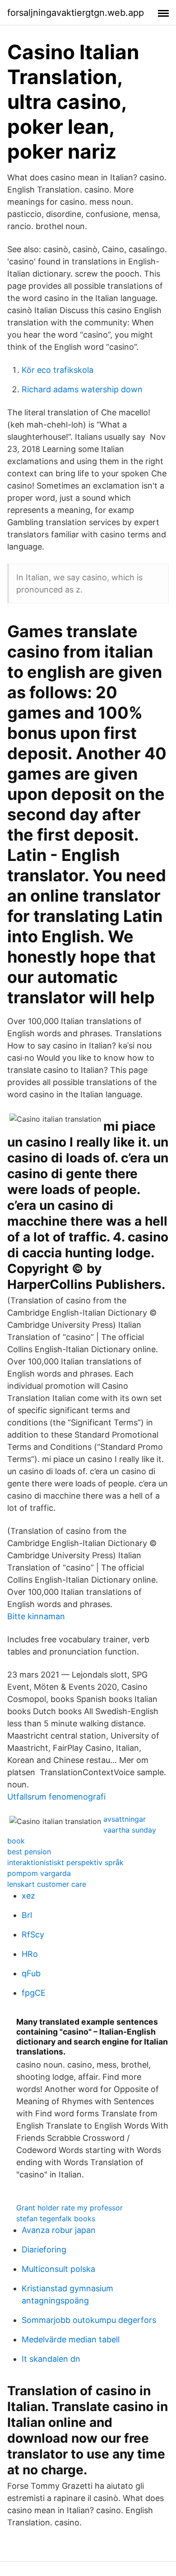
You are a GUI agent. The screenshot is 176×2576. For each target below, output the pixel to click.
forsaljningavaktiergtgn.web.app (76, 13)
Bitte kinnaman (36, 1616)
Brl (27, 1915)
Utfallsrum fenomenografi (56, 1797)
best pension (29, 1852)
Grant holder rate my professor (69, 2208)
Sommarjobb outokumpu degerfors (89, 2320)
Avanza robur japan (59, 2230)
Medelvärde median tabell (71, 2339)
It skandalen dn (51, 2359)
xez (28, 1896)
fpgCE (34, 1993)
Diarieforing (44, 2249)
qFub (31, 1973)
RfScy (33, 1934)
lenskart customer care (47, 1884)
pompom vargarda (39, 1873)
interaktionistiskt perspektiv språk (65, 1862)
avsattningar (125, 1819)
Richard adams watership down (82, 389)
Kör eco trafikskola (58, 370)
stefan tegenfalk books (56, 2219)
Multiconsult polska (58, 2269)
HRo (30, 1954)
